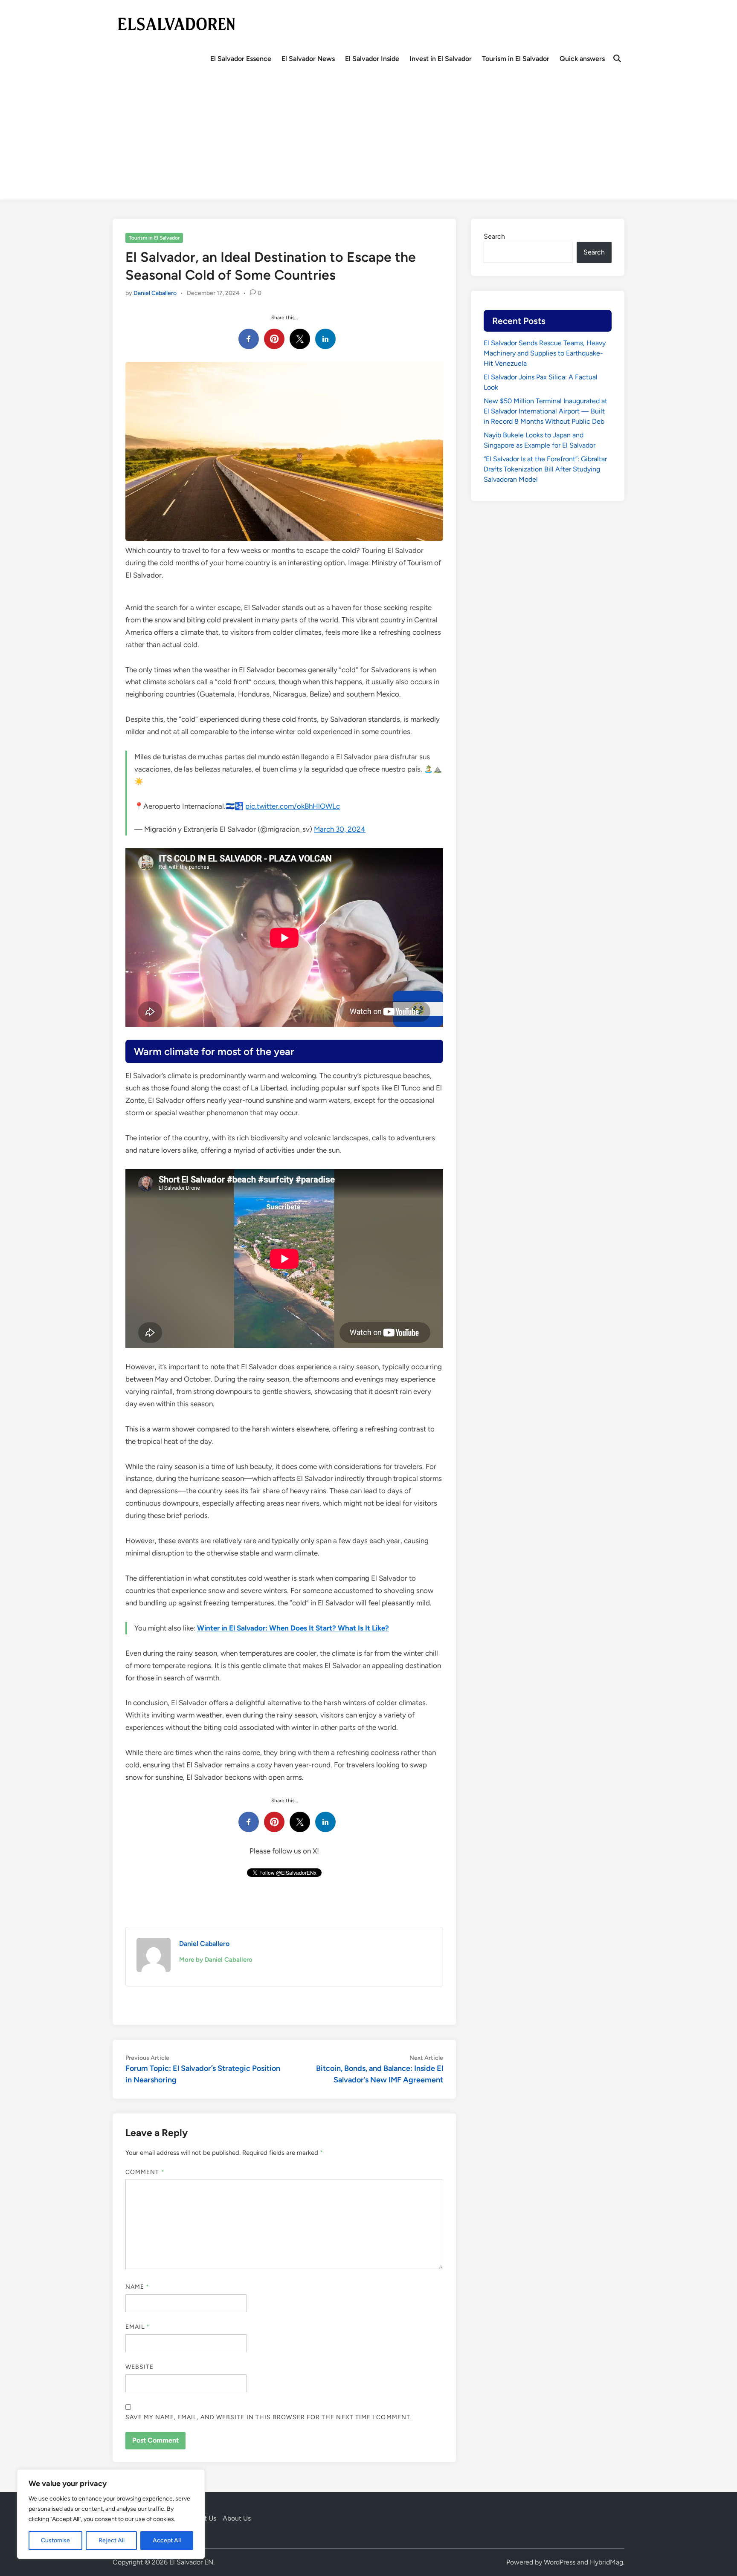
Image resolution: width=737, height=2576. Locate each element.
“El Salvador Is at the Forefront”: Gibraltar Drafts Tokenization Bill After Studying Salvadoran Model (545, 469)
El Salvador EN (191, 2562)
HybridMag (606, 2562)
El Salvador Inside (372, 59)
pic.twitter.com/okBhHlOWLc (293, 806)
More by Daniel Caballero (216, 1960)
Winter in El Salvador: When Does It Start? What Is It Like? (293, 1628)
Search (494, 236)
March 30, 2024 (340, 829)
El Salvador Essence (241, 59)
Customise (55, 2540)
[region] (111, 2514)
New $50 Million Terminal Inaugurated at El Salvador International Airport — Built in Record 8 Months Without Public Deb (545, 411)
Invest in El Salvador (441, 59)
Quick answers (582, 59)
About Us (237, 2518)
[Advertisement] (368, 140)
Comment (145, 2172)
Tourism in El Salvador (516, 59)
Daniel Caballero (155, 293)
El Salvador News (308, 59)
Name (137, 2287)
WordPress (560, 2562)
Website (140, 2367)
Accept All (167, 2540)
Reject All (112, 2540)
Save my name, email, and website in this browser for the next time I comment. (269, 2417)
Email (138, 2327)
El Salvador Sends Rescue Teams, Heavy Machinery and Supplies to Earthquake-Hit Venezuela (545, 353)
